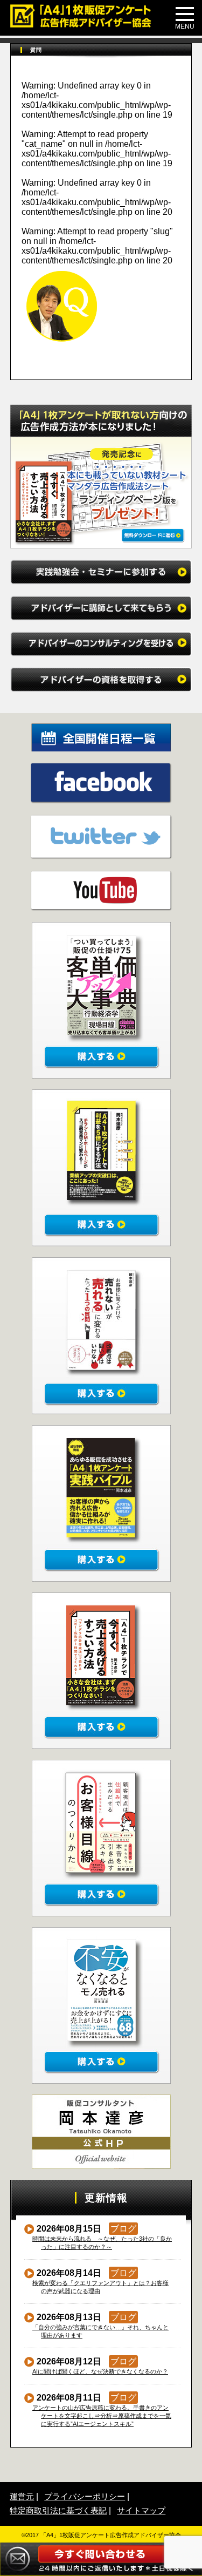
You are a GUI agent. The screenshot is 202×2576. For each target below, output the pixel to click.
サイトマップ (141, 2510)
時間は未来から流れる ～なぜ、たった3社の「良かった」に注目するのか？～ (102, 2243)
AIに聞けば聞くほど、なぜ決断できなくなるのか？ (100, 2371)
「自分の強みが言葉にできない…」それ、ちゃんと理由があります (101, 2331)
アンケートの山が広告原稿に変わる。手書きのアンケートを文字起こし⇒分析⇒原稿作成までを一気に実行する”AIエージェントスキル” (102, 2416)
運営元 (22, 2496)
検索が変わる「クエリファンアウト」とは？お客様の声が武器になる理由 (101, 2287)
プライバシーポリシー (85, 2496)
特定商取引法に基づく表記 (58, 2510)
